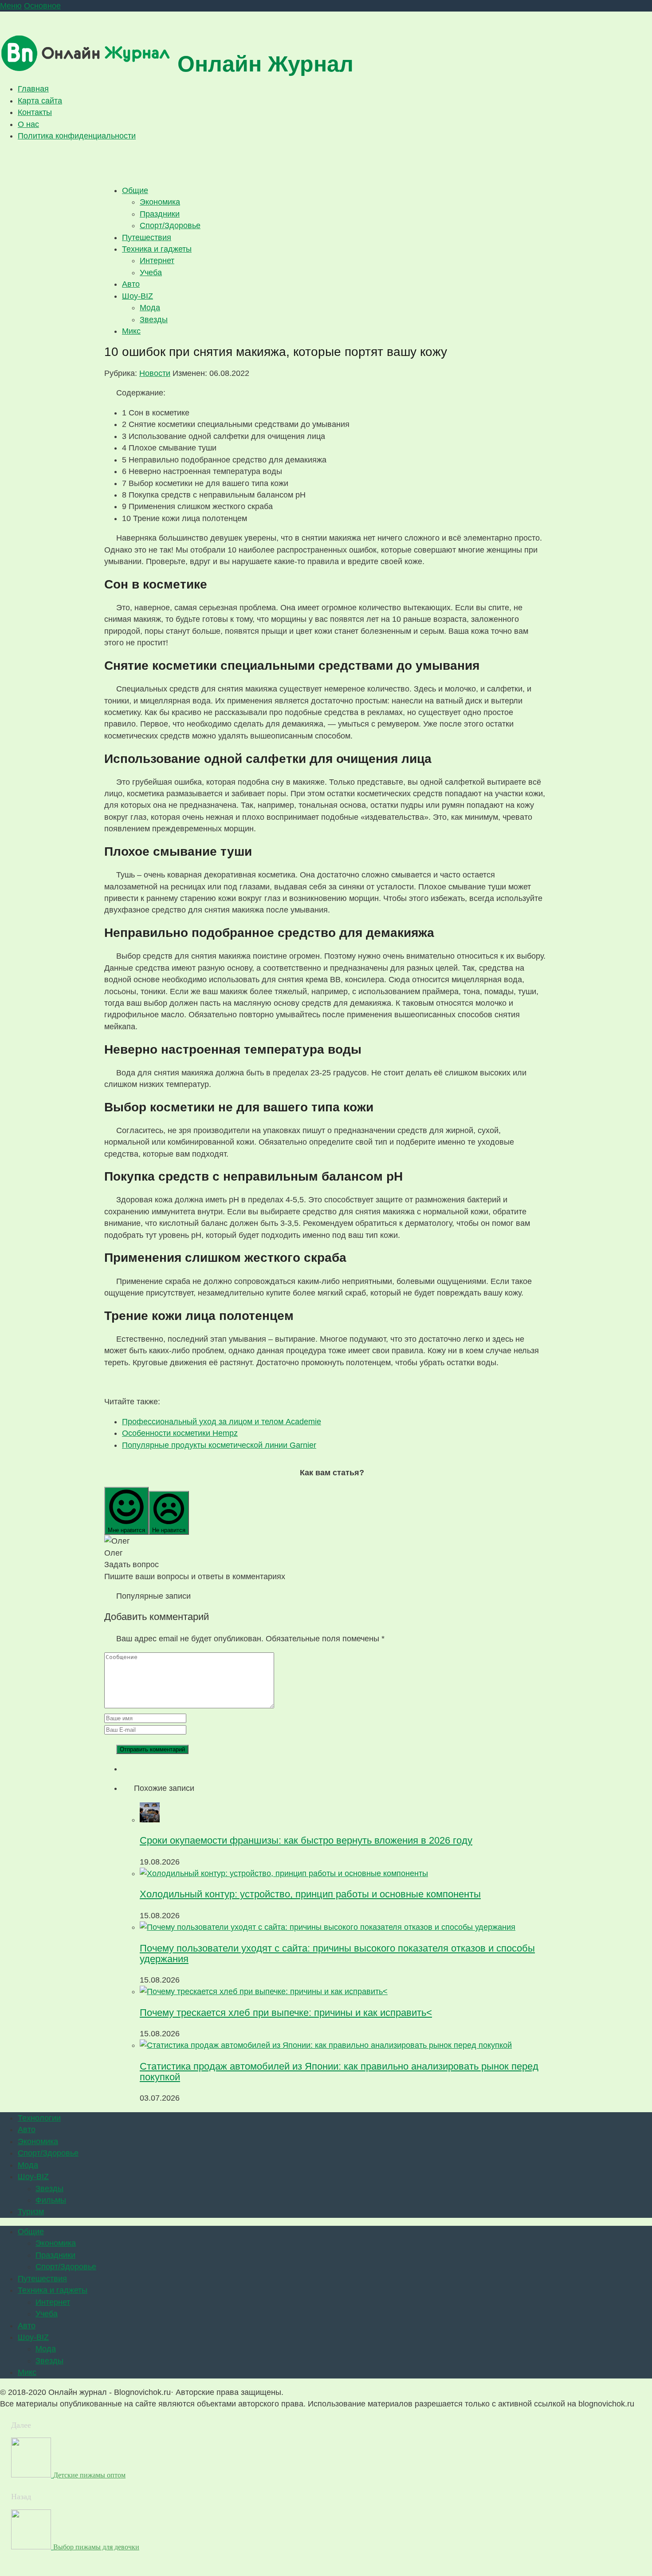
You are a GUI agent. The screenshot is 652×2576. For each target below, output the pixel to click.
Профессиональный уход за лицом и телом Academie (222, 1422)
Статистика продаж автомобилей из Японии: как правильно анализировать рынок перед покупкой (339, 2072)
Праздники (160, 214)
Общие (135, 190)
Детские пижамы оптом (89, 2475)
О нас (28, 124)
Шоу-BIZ (137, 296)
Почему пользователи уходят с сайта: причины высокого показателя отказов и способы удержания (337, 1954)
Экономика (160, 202)
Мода (150, 308)
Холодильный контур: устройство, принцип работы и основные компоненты (310, 1894)
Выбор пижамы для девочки (96, 2547)
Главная (33, 89)
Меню (11, 6)
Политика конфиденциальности (77, 136)
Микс (131, 331)
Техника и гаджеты (157, 249)
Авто (131, 284)
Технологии (39, 2118)
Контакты (35, 112)
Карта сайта (40, 101)
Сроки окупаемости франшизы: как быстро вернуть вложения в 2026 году (306, 1840)
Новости (155, 373)
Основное (42, 6)
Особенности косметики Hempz (180, 1433)
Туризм (31, 2212)
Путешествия (147, 237)
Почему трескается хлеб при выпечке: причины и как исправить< (286, 2013)
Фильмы (51, 2200)
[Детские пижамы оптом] (32, 2475)
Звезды (154, 320)
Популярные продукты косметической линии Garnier (219, 1445)
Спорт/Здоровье (170, 225)
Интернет (157, 261)
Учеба (151, 273)
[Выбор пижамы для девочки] (32, 2547)
